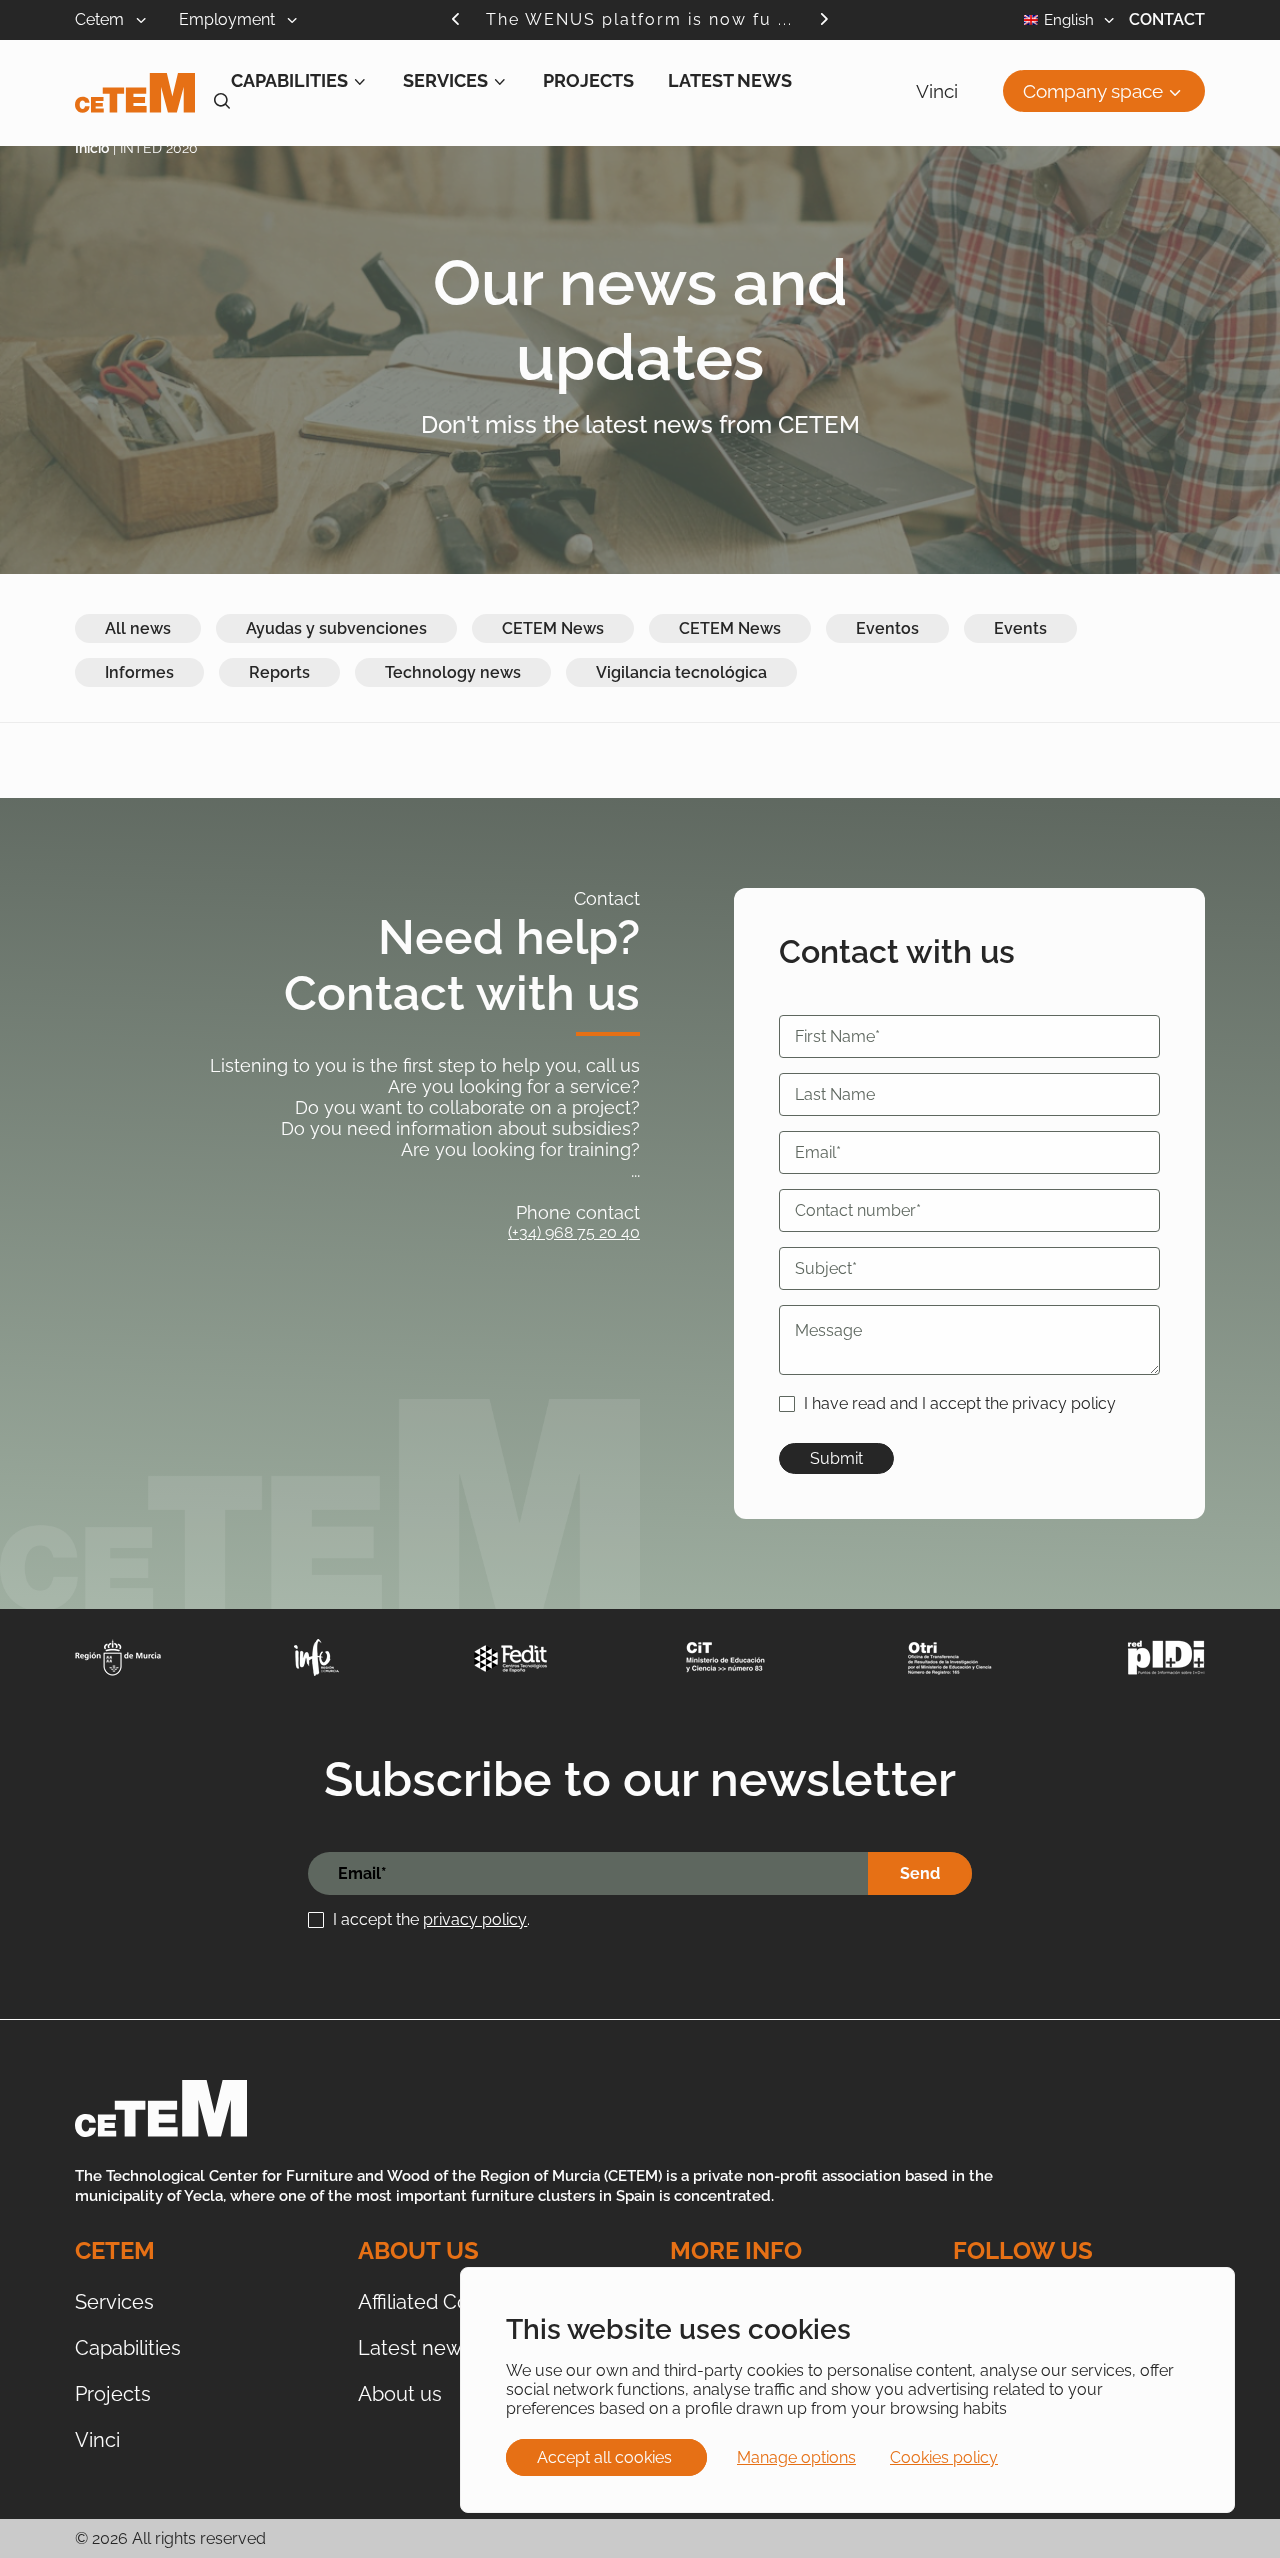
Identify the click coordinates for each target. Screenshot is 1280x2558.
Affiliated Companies (453, 2302)
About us (400, 2394)
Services (445, 80)
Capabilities (289, 80)
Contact (1167, 19)
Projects (588, 80)
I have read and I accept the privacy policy (960, 1403)
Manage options (796, 2457)
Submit (836, 1458)
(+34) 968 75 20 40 (574, 1232)
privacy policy (475, 1919)
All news (138, 628)
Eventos (887, 628)
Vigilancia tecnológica (681, 672)
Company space (1093, 91)
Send (920, 1873)
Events (1020, 628)
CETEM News (553, 628)
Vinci (937, 91)
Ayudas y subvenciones (336, 628)
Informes (139, 672)
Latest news (730, 80)
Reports (279, 672)
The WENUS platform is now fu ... (639, 19)
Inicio (92, 148)
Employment (229, 19)
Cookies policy (944, 2457)
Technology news (453, 672)
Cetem (101, 19)
